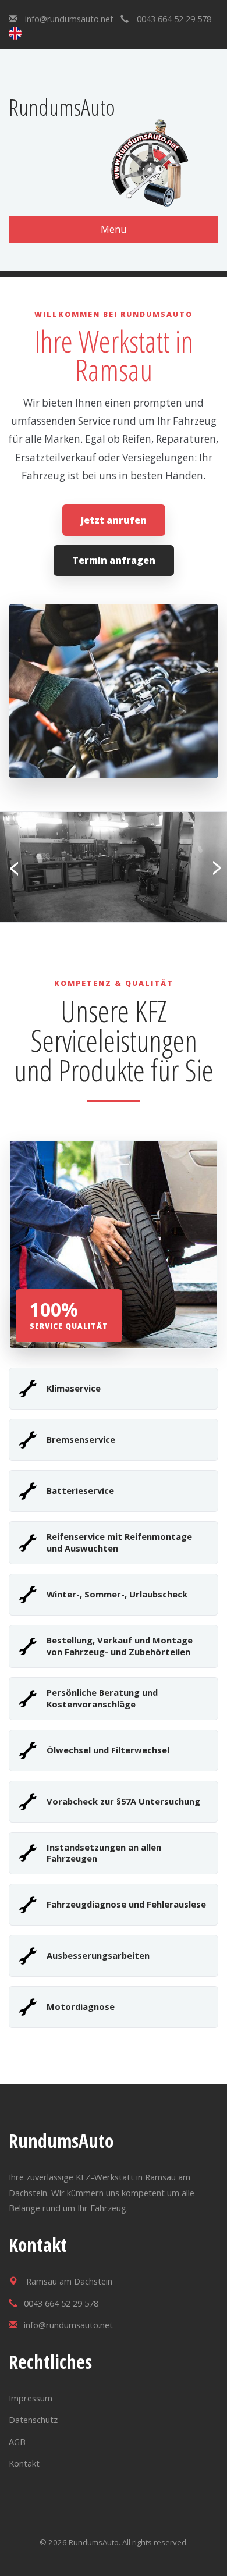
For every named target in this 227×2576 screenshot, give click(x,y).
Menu (114, 229)
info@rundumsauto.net (69, 19)
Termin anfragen (114, 560)
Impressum (31, 2398)
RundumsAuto (62, 107)
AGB (17, 2442)
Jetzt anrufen (114, 520)
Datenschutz (33, 2420)
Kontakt (24, 2463)
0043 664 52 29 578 (174, 19)
